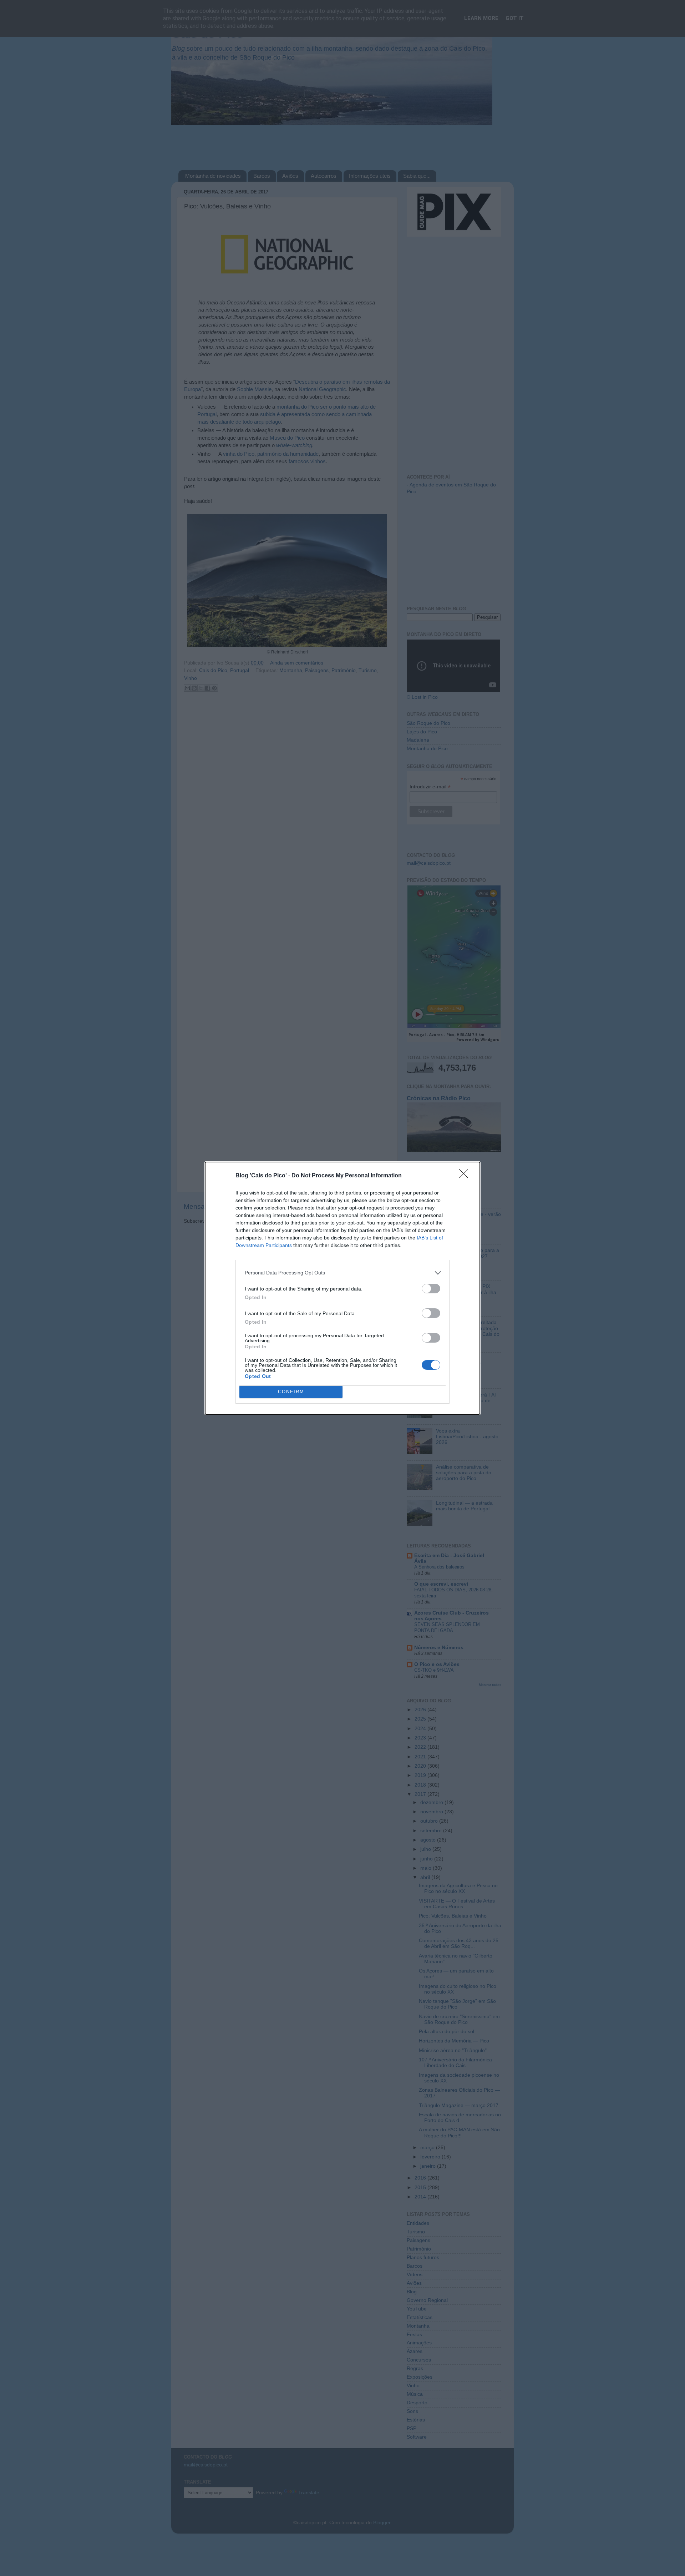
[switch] (431, 1289)
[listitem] (342, 1273)
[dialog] (342, 1288)
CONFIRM (291, 1392)
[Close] (466, 1176)
